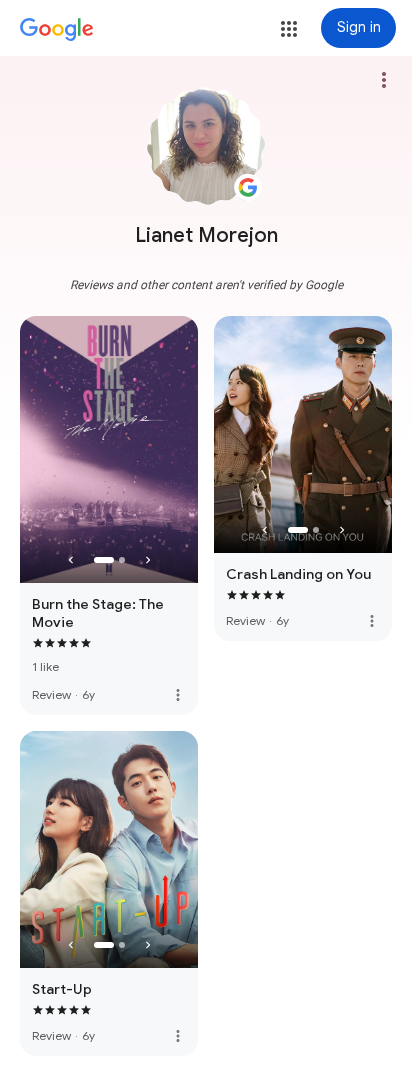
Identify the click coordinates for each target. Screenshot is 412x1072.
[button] (289, 29)
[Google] (57, 30)
